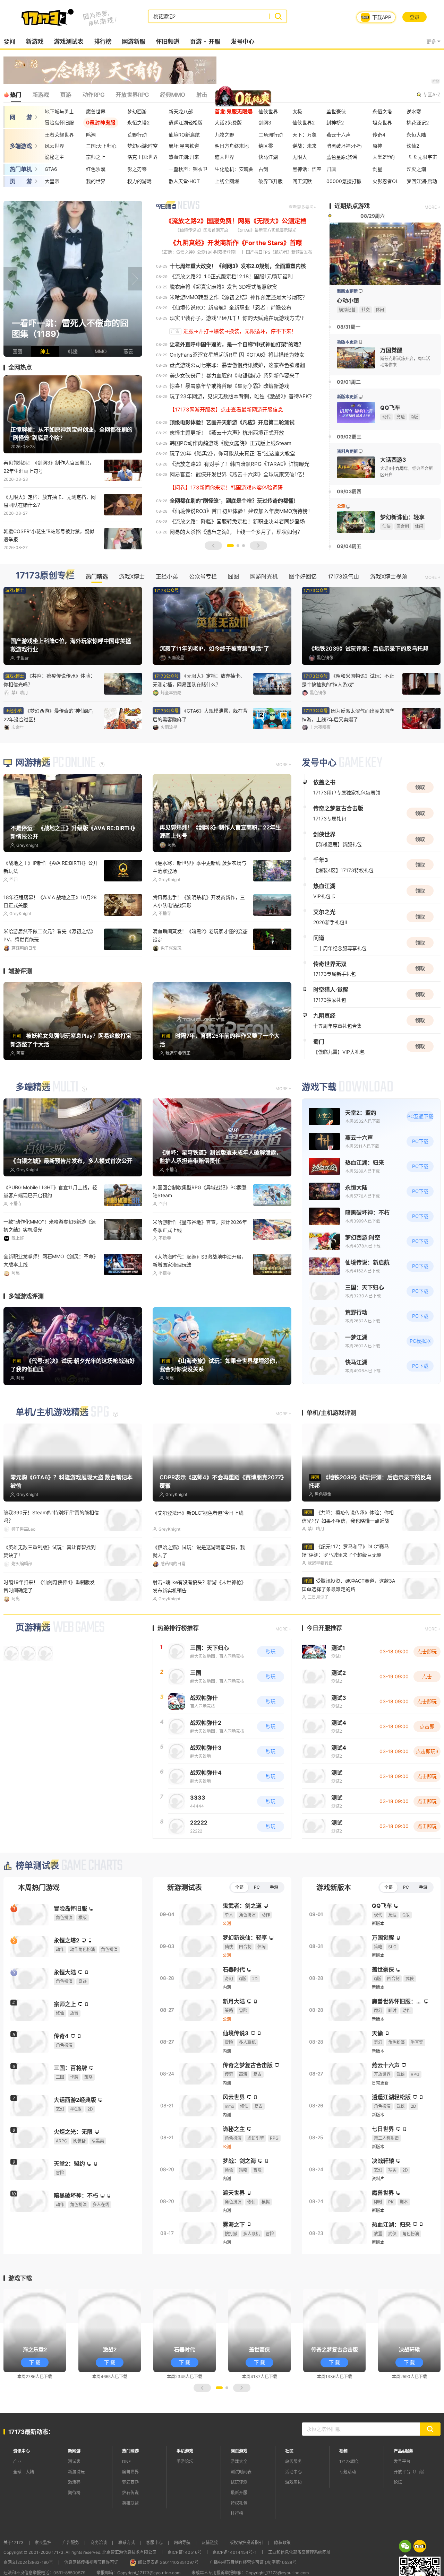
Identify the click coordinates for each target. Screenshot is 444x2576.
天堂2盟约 (384, 157)
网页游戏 (239, 2493)
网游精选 (33, 804)
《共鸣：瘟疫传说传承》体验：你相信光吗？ (49, 722)
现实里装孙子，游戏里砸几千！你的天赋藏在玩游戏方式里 (237, 360)
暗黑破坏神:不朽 (344, 146)
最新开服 (239, 2534)
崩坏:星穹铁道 (184, 146)
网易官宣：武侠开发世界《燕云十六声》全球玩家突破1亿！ (238, 516)
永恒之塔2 (138, 123)
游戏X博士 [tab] (132, 618)
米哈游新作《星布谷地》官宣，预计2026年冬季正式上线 (200, 1268)
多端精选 (33, 1129)
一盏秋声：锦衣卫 (188, 169)
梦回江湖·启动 (422, 181)
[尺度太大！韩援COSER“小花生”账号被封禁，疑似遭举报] (73, 320)
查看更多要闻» (302, 249)
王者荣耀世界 (59, 135)
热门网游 (130, 2493)
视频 (343, 2493)
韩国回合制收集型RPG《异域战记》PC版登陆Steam (200, 1233)
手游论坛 (185, 2503)
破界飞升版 (271, 181)
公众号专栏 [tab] (203, 618)
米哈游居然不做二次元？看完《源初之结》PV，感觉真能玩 (50, 977)
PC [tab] (257, 1929)
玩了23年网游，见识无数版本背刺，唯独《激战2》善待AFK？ (242, 438)
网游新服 (134, 42)
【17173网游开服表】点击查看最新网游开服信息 (226, 451)
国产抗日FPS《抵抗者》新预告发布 (279, 294)
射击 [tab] (202, 95)
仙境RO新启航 (184, 135)
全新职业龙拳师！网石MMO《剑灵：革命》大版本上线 (51, 1302)
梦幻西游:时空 (143, 146)
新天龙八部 (181, 111)
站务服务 (293, 2503)
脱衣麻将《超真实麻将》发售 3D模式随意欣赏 (223, 328)
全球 (17, 2513)
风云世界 (54, 146)
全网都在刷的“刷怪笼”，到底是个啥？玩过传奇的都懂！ (234, 542)
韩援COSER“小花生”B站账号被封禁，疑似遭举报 (49, 577)
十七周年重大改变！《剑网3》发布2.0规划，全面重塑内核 (238, 308)
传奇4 (379, 135)
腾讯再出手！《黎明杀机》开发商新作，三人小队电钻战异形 (199, 943)
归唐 (331, 169)
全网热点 (20, 409)
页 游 (21, 181)
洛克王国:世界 (143, 157)
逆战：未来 (305, 146)
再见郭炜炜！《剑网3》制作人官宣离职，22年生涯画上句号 (49, 508)
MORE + (433, 249)
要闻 (9, 42)
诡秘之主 (54, 157)
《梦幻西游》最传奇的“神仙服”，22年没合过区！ (199, 757)
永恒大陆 (416, 135)
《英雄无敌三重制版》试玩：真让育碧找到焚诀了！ (50, 1593)
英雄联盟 (130, 2545)
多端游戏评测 (26, 1338)
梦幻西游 (137, 111)
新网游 (74, 2493)
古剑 (263, 169)
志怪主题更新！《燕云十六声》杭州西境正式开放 (227, 474)
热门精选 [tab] (97, 618)
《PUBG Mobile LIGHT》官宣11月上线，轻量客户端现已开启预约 (50, 1233)
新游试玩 (76, 2513)
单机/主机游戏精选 (52, 1454)
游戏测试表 (69, 42)
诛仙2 (413, 146)
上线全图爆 (227, 181)
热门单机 (21, 169)
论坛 (398, 2524)
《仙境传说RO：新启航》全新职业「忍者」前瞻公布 (230, 349)
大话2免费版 (228, 123)
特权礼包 (239, 2545)
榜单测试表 (37, 1907)
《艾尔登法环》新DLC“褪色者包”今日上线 (198, 1554)
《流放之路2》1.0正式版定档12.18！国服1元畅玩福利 (231, 318)
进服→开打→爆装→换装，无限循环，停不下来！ (240, 373)
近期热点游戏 (352, 247)
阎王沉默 (302, 181)
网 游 (21, 117)
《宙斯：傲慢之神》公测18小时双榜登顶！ (199, 294)
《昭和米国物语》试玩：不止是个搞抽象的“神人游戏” (50, 757)
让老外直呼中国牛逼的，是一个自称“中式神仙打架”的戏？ (237, 386)
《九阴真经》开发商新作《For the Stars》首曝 (236, 284)
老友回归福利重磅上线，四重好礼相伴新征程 (348, 757)
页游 (196, 42)
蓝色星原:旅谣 (342, 157)
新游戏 (35, 42)
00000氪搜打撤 (344, 181)
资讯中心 (22, 2493)
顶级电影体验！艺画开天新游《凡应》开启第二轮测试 (232, 464)
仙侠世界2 (304, 123)
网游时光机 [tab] (264, 618)
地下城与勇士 (59, 111)
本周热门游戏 (39, 1929)
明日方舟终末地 (232, 146)
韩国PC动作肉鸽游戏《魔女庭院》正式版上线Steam (230, 485)
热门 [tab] (16, 95)
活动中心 (293, 2513)
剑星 (377, 169)
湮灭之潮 (416, 169)
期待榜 (74, 2534)
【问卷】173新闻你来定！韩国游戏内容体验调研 (226, 529)
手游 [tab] (274, 1929)
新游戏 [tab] (41, 95)
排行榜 (103, 42)
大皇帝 (52, 181)
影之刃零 (137, 169)
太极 (297, 111)
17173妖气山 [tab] (343, 618)
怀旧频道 (168, 42)
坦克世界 (382, 123)
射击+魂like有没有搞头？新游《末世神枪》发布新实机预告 (199, 1628)
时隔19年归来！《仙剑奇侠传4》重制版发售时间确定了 (49, 1628)
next (135, 320)
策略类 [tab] (227, 95)
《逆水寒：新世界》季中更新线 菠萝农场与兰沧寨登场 (199, 908)
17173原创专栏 (45, 617)
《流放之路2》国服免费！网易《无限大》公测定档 (236, 263)
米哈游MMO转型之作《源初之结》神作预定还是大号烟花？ (238, 339)
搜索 (278, 16)
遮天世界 (224, 157)
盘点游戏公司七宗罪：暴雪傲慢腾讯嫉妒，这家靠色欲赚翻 (237, 407)
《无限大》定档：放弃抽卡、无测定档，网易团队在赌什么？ (50, 542)
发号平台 (402, 2503)
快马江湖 (268, 157)
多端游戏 (21, 146)
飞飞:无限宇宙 (422, 157)
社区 (289, 2493)
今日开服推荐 (324, 1670)
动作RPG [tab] (93, 95)
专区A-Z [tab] (432, 94)
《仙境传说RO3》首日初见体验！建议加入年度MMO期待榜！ (241, 553)
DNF (126, 2503)
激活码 (74, 2524)
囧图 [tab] (233, 618)
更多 (431, 41)
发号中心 (242, 42)
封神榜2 (335, 123)
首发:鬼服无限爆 (234, 111)
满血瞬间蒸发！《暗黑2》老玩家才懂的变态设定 (200, 977)
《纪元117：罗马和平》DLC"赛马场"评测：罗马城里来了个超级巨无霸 (345, 1592)
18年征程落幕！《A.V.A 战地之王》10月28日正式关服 (50, 943)
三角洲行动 (271, 135)
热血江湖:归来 (184, 157)
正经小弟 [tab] (167, 618)
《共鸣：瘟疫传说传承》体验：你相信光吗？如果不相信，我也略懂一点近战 (348, 1558)
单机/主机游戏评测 (331, 1454)
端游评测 (20, 1013)
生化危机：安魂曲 (234, 169)
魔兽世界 (96, 111)
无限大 (300, 157)
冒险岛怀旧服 (59, 123)
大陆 (30, 2513)
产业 (17, 2503)
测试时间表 (241, 2513)
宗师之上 (96, 157)
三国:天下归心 (101, 146)
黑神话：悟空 (307, 169)
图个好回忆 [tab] (303, 618)
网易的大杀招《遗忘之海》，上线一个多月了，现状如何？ (236, 573)
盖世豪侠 (336, 111)
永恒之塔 (382, 111)
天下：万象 (305, 135)
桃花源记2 (418, 123)
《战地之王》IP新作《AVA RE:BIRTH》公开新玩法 (51, 908)
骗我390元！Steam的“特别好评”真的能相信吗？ (51, 1558)
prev (10, 320)
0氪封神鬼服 (101, 123)
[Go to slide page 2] (238, 587)
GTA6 (51, 169)
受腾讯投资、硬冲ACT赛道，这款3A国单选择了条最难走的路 (348, 1626)
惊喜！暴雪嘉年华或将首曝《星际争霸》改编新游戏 (229, 428)
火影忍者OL (386, 181)
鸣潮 (91, 135)
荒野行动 (137, 135)
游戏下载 (319, 1129)
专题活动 (348, 2513)
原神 (377, 146)
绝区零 (266, 146)
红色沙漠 (96, 169)
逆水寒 (414, 111)
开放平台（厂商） (410, 2513)
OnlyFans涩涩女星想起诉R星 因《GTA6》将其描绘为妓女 (237, 396)
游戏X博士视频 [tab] (388, 618)
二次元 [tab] (254, 95)
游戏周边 (293, 2524)
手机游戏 (185, 2493)
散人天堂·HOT (184, 181)
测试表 (74, 2503)
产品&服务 (403, 2493)
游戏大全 (239, 2503)
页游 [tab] (66, 95)
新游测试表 (185, 1929)
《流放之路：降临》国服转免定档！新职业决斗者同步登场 (237, 563)
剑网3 (265, 123)
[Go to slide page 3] (244, 587)
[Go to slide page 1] (230, 587)
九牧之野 (224, 135)
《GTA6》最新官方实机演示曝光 (266, 272)
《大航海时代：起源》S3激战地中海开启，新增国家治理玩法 (199, 1302)
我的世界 (96, 181)
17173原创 (349, 2503)
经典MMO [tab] (172, 95)
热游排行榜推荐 (178, 1670)
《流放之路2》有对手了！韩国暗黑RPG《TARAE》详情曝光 (240, 506)
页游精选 (33, 1669)
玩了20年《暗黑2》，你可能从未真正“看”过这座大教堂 (232, 495)
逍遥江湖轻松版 (186, 123)
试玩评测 (239, 2524)
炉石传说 (130, 2534)
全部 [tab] (239, 1929)
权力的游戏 (139, 181)
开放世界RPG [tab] (132, 95)
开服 (214, 42)
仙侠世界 (268, 111)
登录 (415, 17)
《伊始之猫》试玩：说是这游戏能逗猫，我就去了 (199, 1593)
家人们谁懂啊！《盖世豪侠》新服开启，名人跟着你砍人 (348, 722)
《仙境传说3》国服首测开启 (202, 272)
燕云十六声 (339, 135)
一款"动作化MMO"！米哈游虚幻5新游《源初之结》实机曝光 (50, 1267)
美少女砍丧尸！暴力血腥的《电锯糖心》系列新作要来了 (235, 417)
